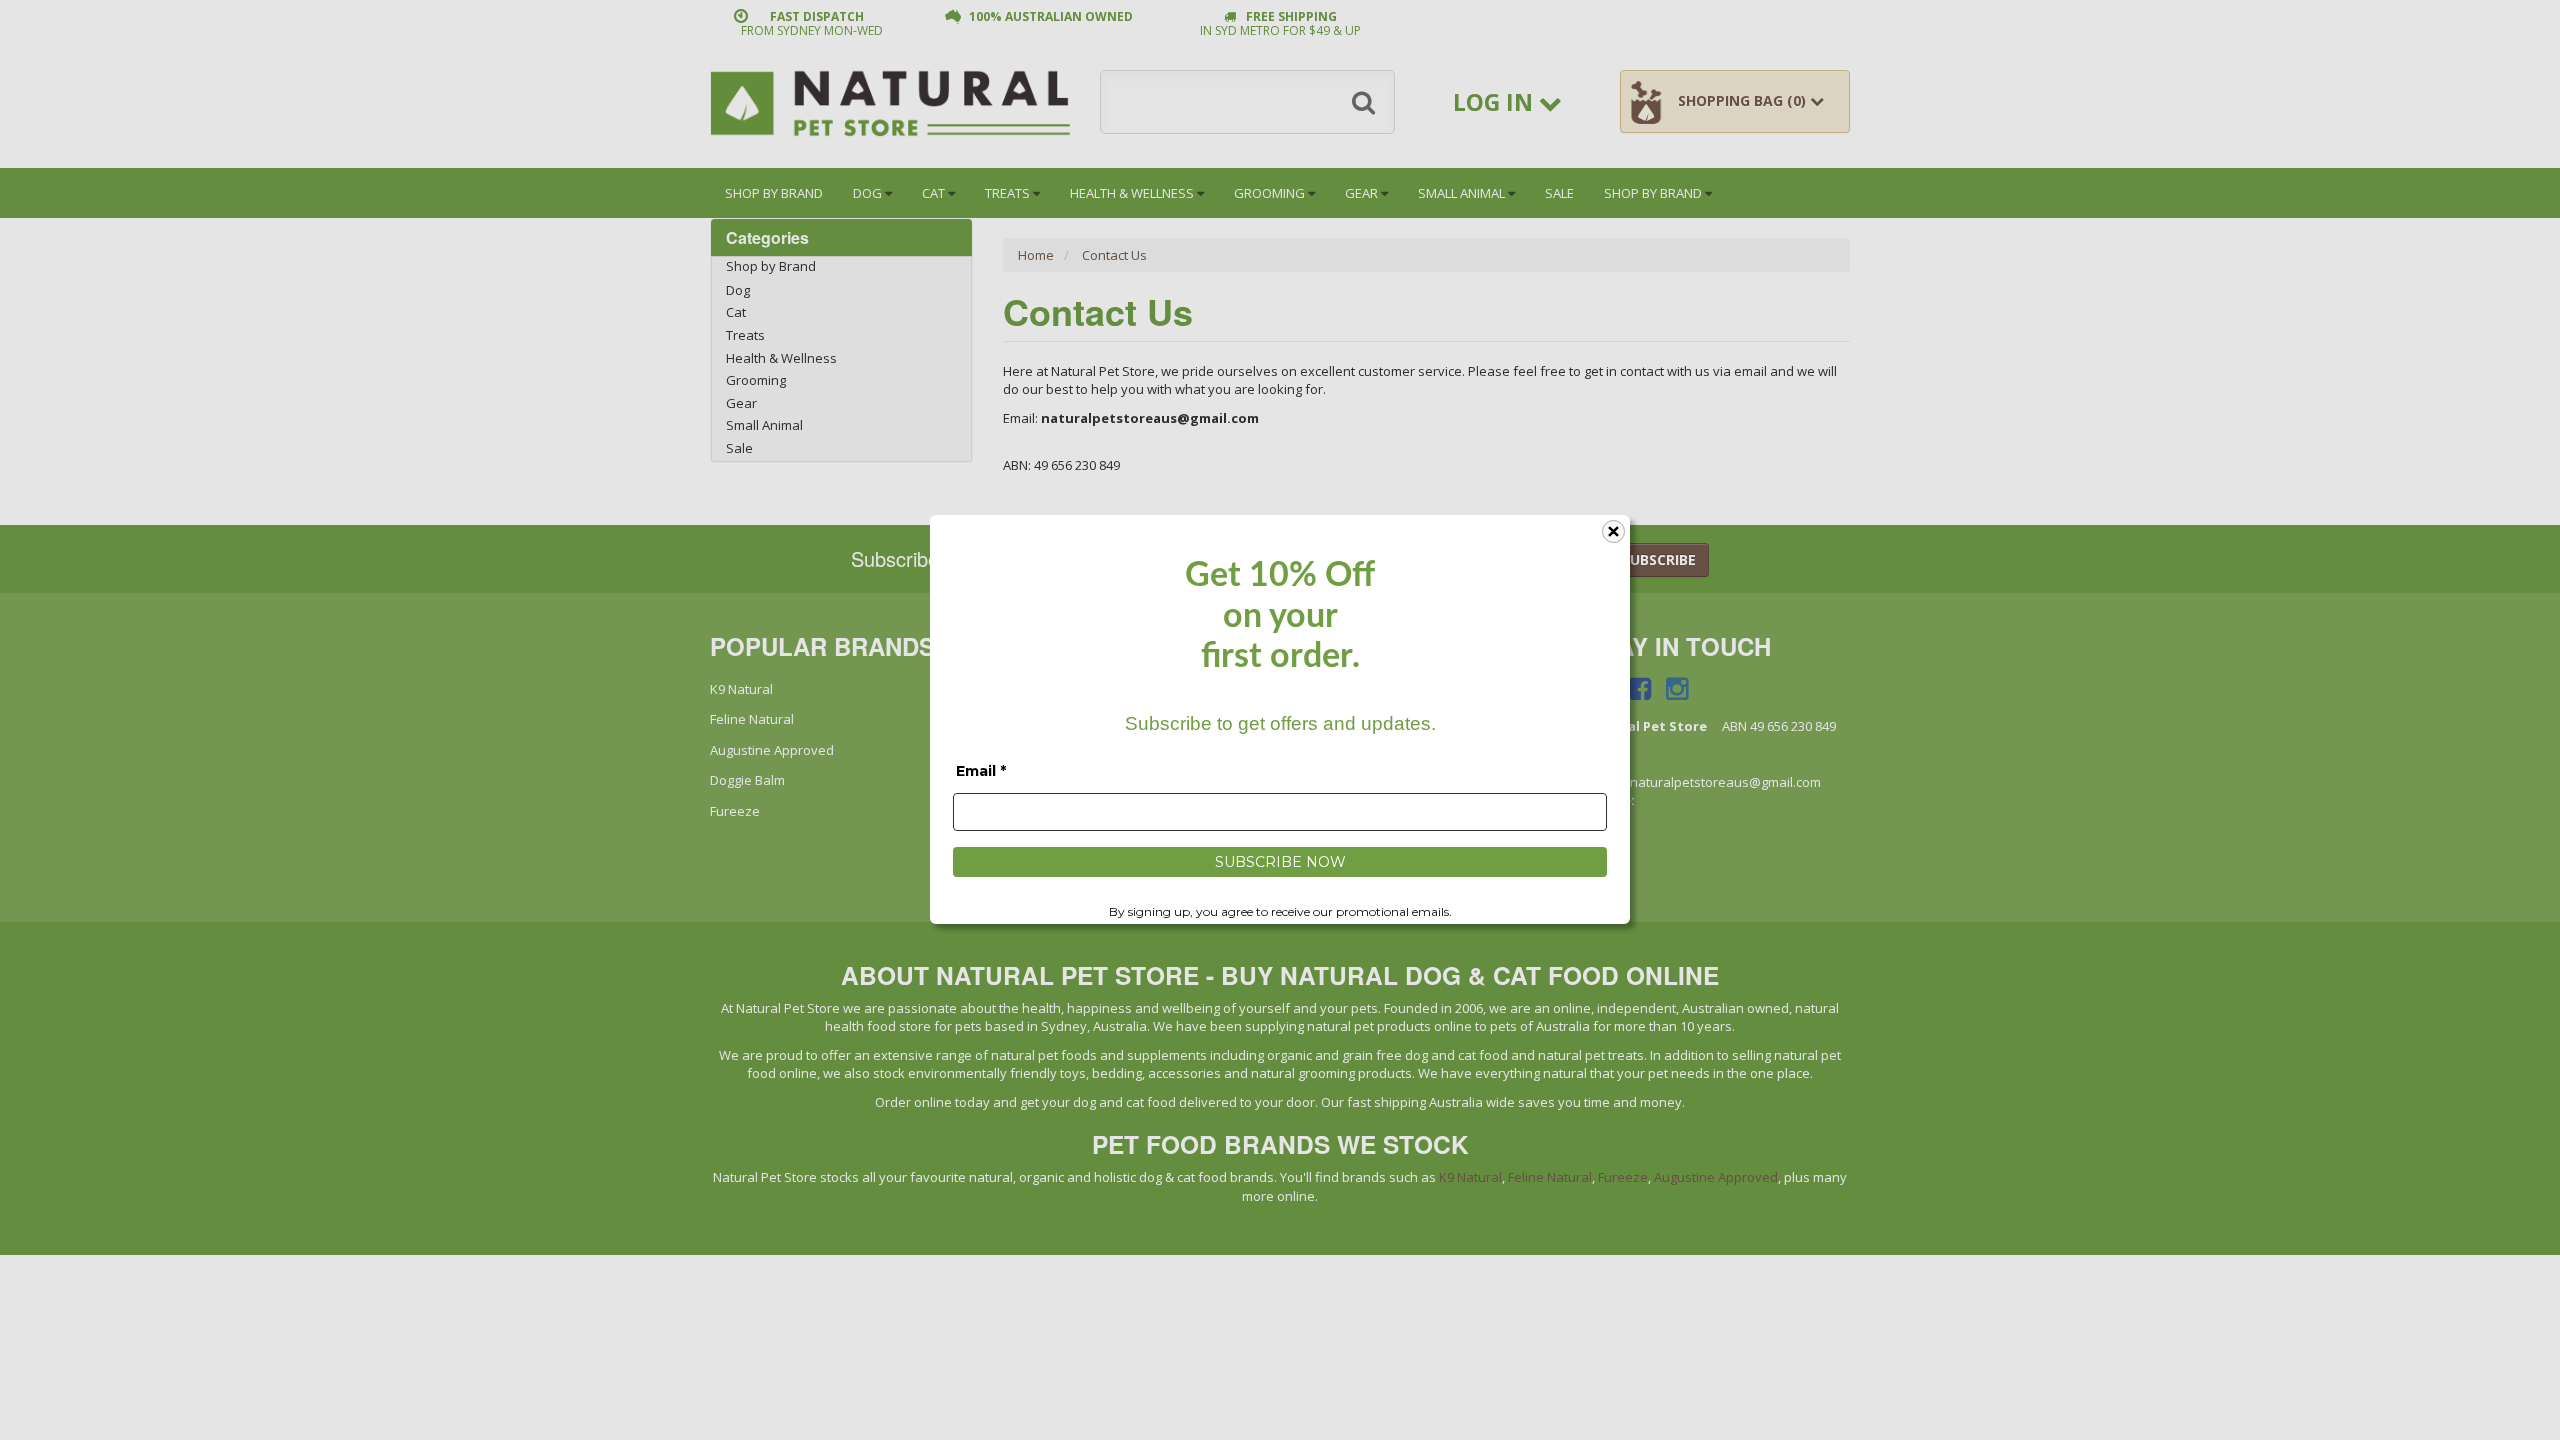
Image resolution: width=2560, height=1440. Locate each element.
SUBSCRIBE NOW (1280, 862)
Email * (981, 771)
